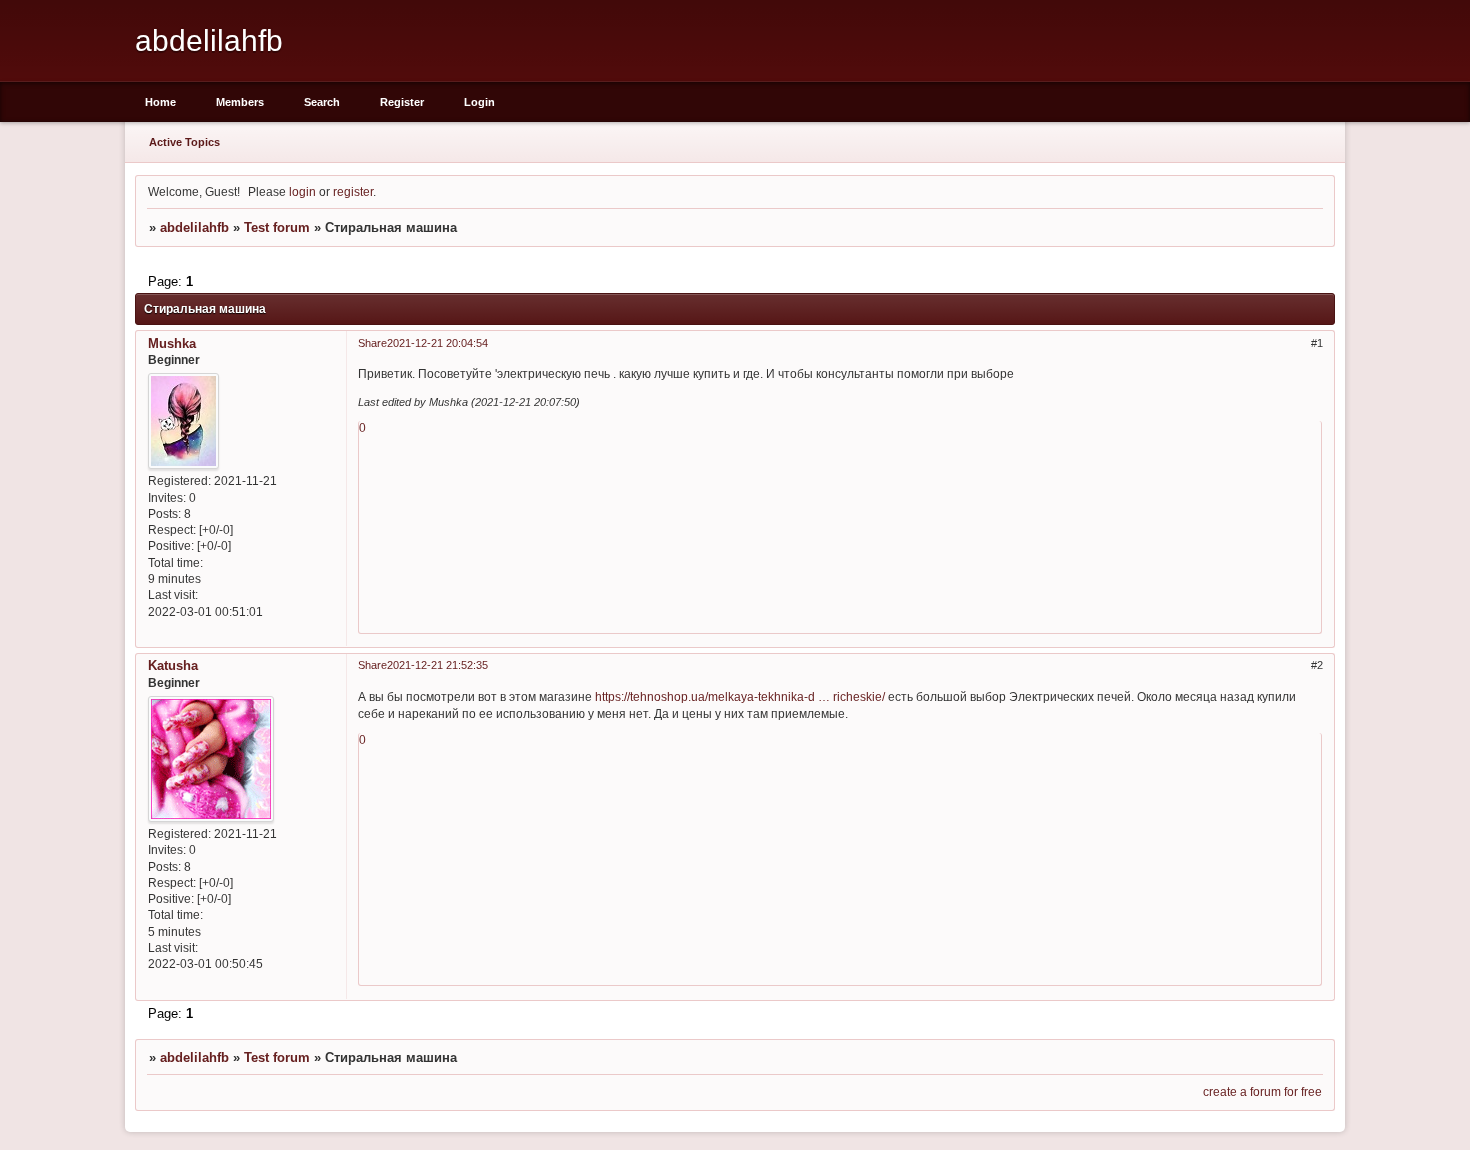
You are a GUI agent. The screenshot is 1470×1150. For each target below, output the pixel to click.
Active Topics (184, 142)
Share (372, 343)
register (353, 191)
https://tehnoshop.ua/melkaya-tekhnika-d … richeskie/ (740, 696)
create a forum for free (1262, 1091)
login (302, 191)
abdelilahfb (194, 227)
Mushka (172, 343)
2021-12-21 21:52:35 (437, 665)
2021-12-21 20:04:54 (437, 343)
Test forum (277, 227)
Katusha (173, 665)
